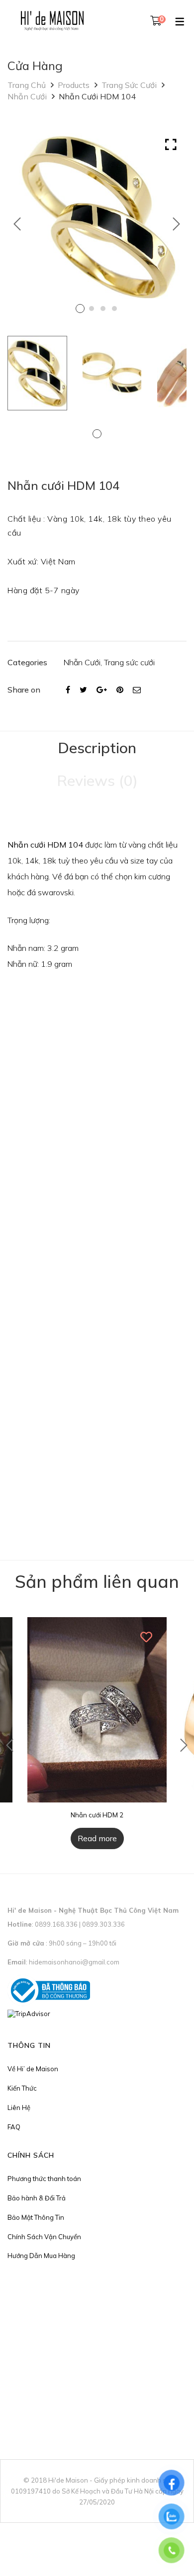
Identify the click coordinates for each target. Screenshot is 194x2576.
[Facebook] (68, 690)
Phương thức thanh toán (44, 2179)
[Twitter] (83, 690)
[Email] (137, 690)
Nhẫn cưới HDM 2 (97, 1815)
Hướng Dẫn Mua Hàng (41, 2256)
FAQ (14, 2127)
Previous (17, 224)
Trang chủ (27, 85)
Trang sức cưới (129, 85)
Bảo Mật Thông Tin (36, 2217)
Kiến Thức (22, 2088)
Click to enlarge (171, 145)
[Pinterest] (120, 690)
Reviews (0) (97, 781)
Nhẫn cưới (26, 845)
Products (74, 85)
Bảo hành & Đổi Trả (37, 2198)
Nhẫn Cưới (27, 96)
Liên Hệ (19, 2108)
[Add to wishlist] (147, 1637)
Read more (97, 1838)
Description (97, 748)
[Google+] (102, 690)
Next (177, 224)
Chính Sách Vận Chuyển (44, 2237)
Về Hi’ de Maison (33, 2069)
